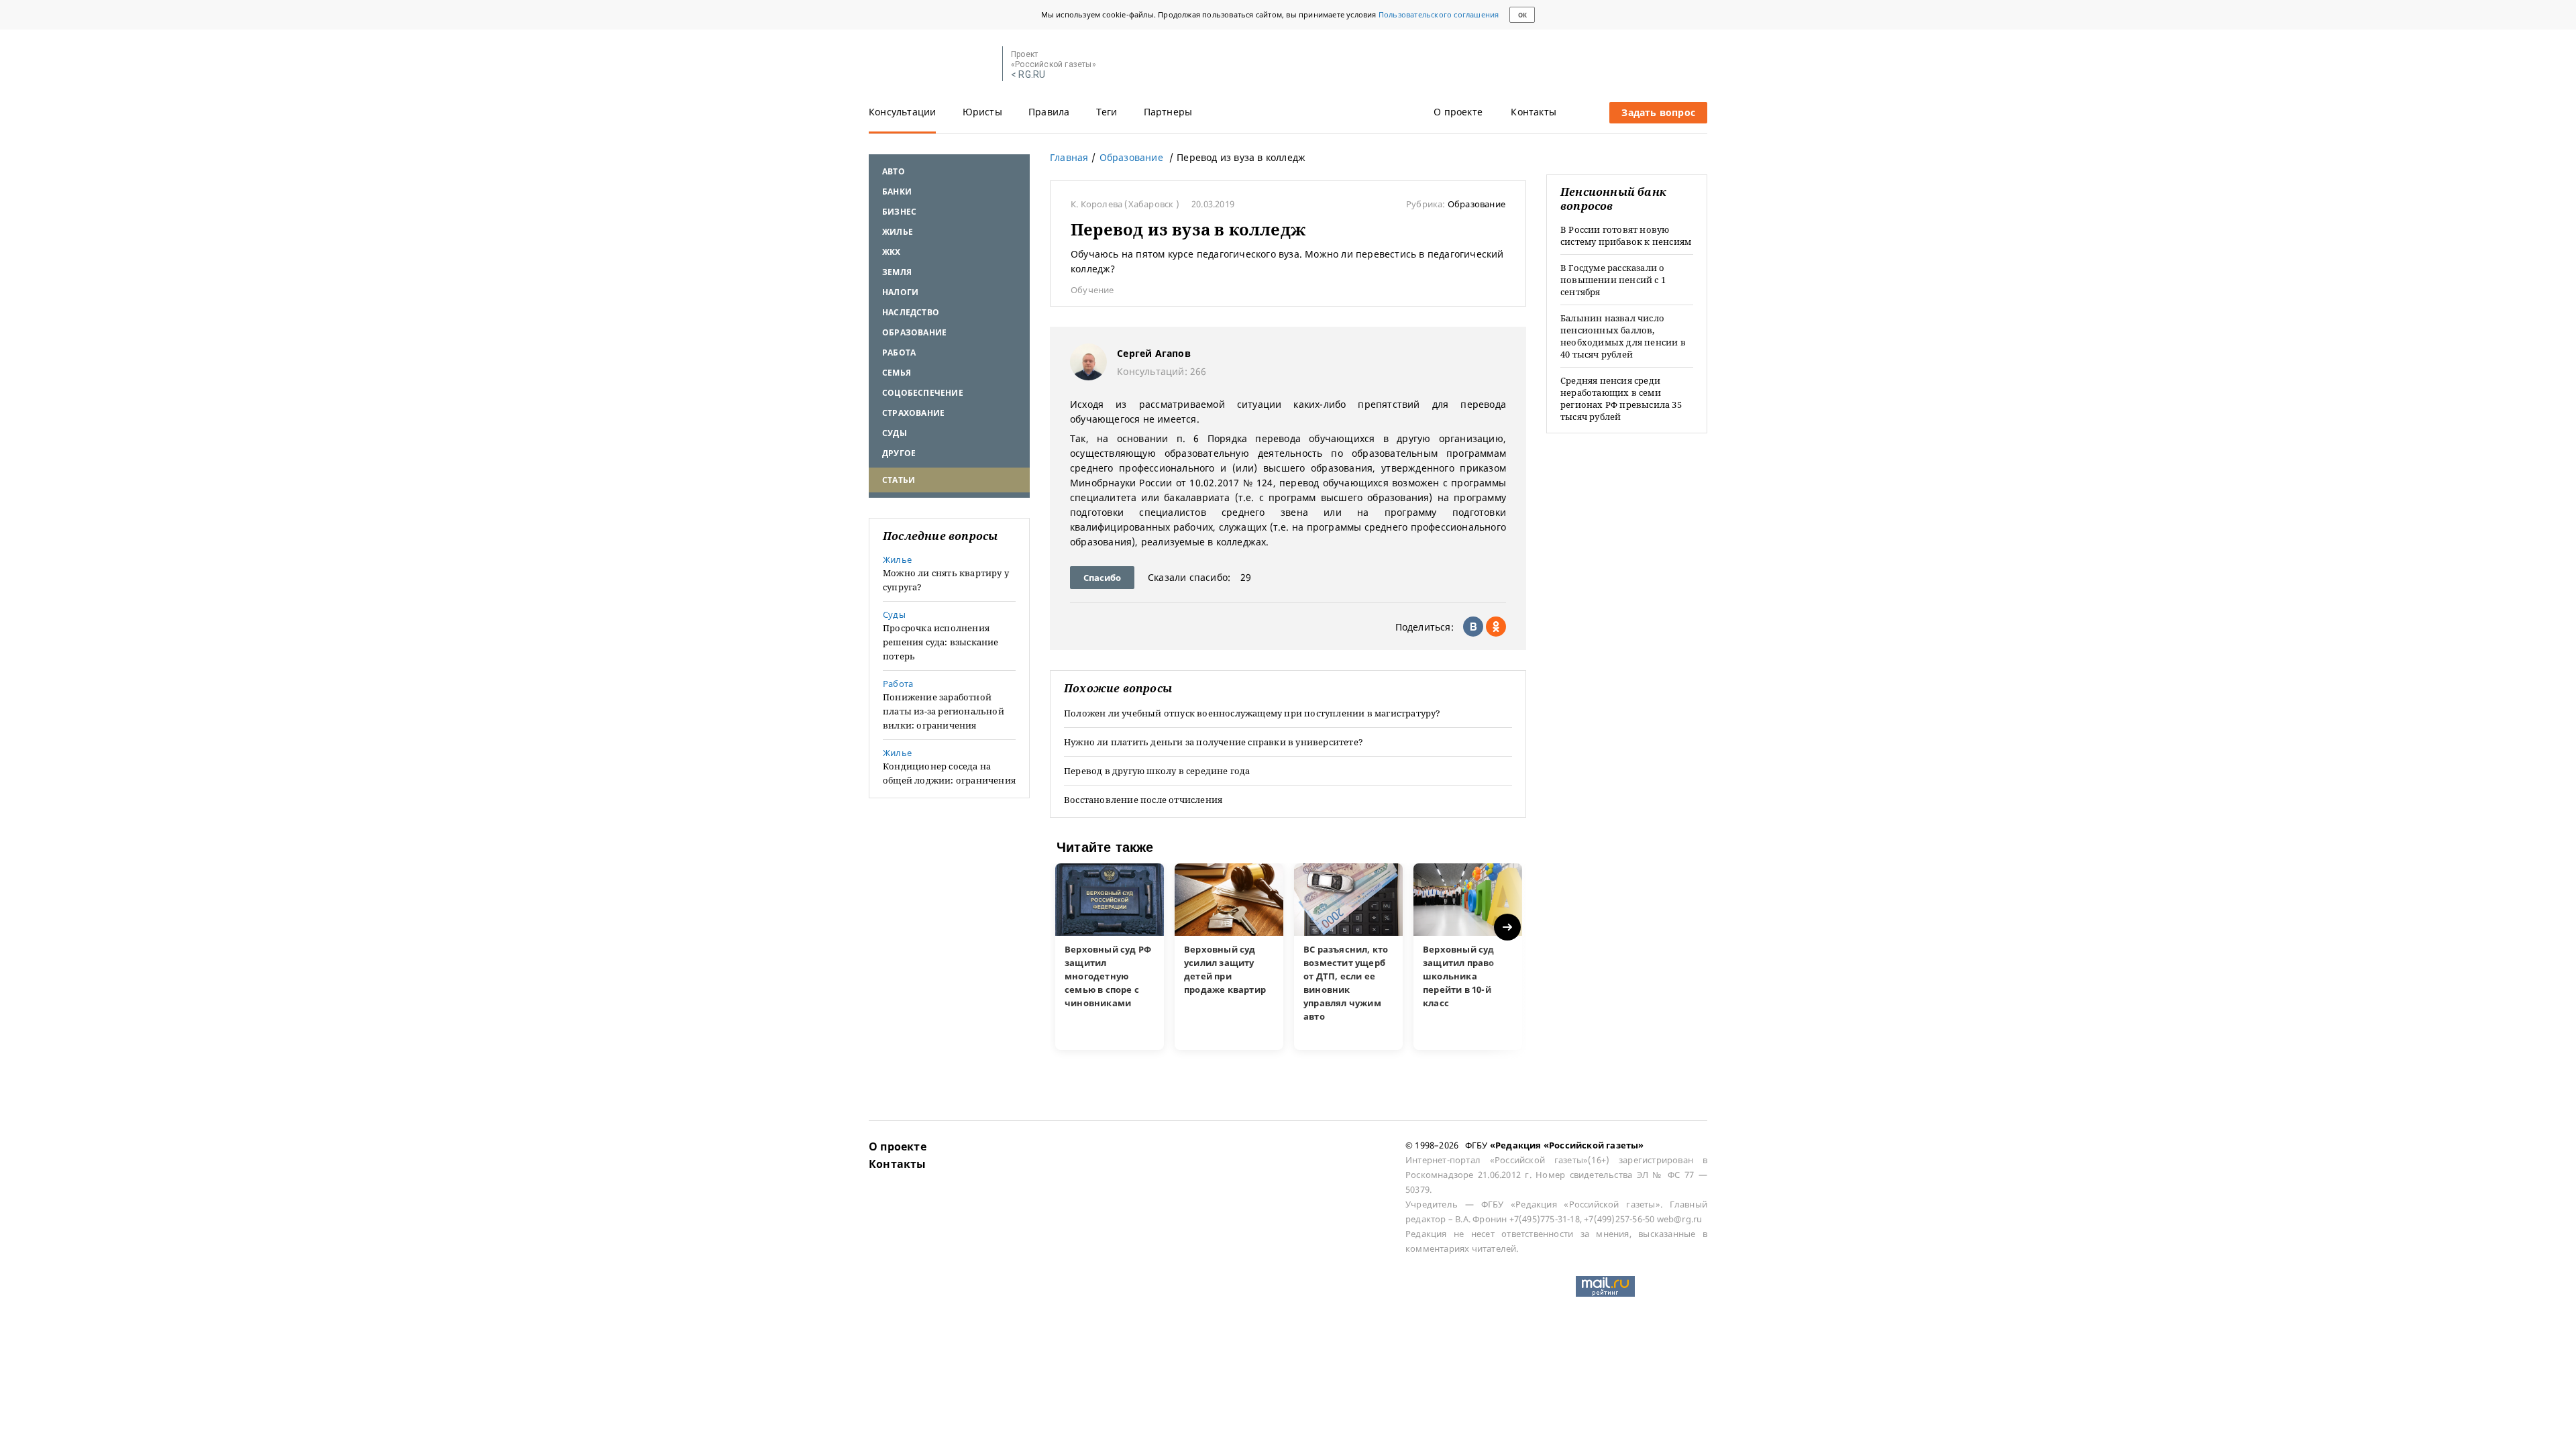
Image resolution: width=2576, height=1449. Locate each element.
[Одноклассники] (1496, 627)
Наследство (911, 312)
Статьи (899, 480)
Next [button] (1508, 927)
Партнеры (1168, 112)
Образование (914, 332)
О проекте (1458, 112)
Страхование (913, 413)
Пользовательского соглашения (1439, 14)
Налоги (900, 292)
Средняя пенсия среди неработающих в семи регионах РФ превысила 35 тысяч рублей (1621, 398)
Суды (895, 433)
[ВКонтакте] (1473, 627)
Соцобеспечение (923, 393)
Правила (1049, 112)
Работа (899, 353)
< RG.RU (1028, 75)
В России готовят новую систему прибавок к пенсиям (1626, 235)
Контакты (1534, 112)
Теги (1107, 112)
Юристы (982, 112)
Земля (897, 272)
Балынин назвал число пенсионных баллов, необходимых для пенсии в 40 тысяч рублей (1623, 336)
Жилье (898, 232)
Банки (897, 192)
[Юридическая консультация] (931, 64)
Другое (899, 453)
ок (1522, 15)
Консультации (902, 112)
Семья (897, 373)
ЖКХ (892, 252)
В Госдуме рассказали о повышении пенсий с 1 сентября (1613, 280)
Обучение (1092, 290)
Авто (894, 171)
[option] (1110, 957)
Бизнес (899, 212)
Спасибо (1102, 578)
